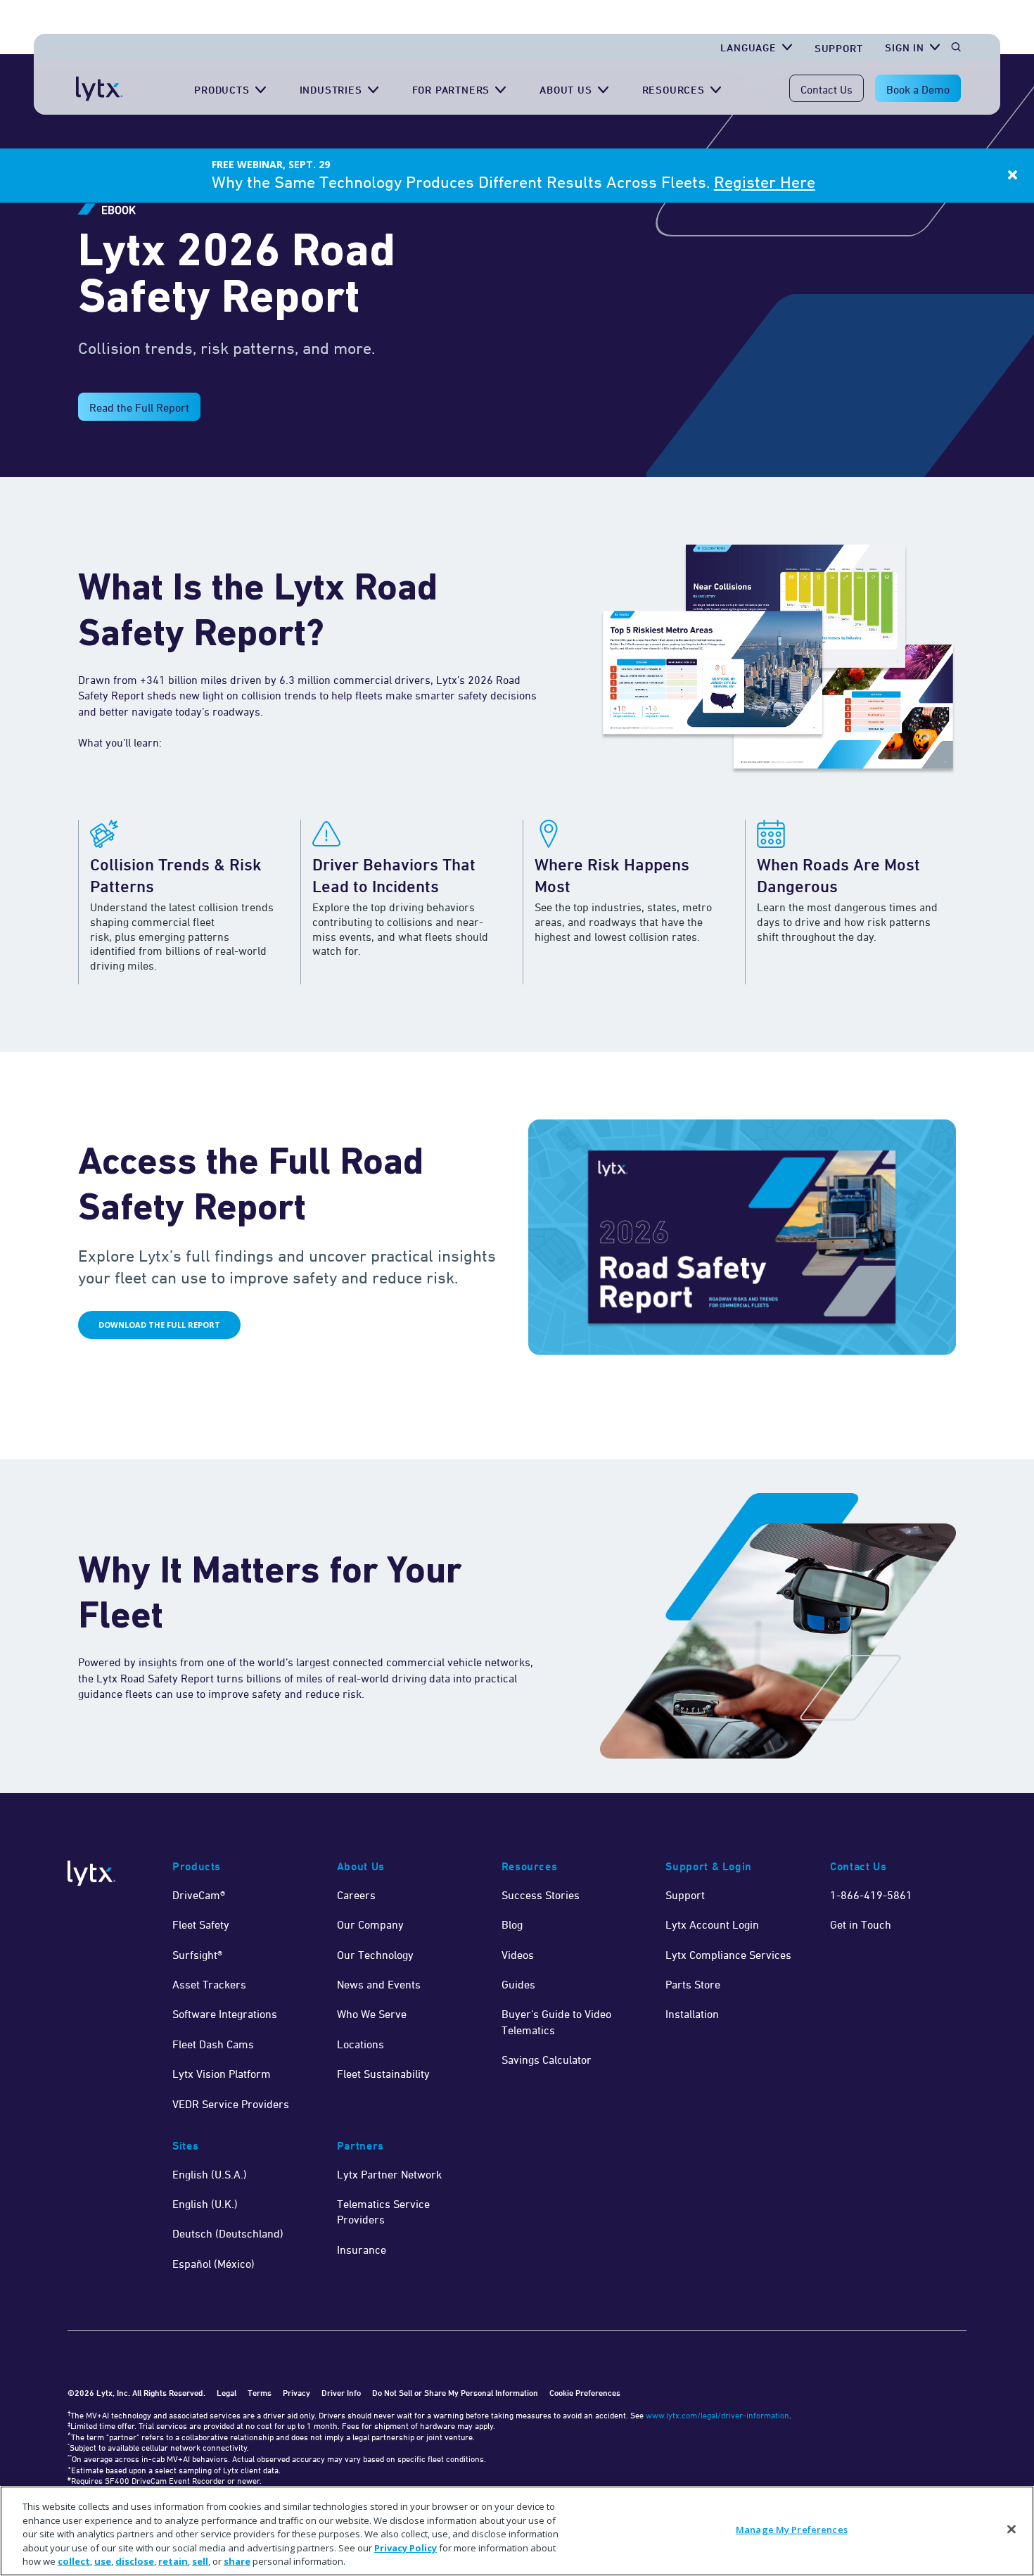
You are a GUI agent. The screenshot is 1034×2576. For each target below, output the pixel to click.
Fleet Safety (201, 1924)
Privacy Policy (406, 2548)
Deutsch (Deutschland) (228, 2233)
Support (839, 48)
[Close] (1011, 2530)
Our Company (370, 1924)
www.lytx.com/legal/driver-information (717, 2415)
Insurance (362, 2250)
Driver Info (341, 2393)
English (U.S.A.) (210, 2174)
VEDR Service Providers (231, 2104)
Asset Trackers (209, 1984)
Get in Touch (861, 1924)
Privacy (296, 2393)
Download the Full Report (159, 1325)
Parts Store (693, 1984)
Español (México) (213, 2264)
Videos (518, 1955)
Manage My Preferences (792, 2530)
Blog (512, 1924)
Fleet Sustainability (383, 2074)
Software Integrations (225, 2014)
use (103, 2561)
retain (173, 2561)
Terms (260, 2393)
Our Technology (375, 1955)
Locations (360, 2044)
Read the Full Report (139, 407)
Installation (692, 2014)
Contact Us (826, 89)
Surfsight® (197, 1955)
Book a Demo (918, 89)
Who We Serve (372, 2014)
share (237, 2561)
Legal (226, 2393)
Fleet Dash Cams (213, 2044)
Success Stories (541, 1895)
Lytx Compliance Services (728, 1955)
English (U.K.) (205, 2204)
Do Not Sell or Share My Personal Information (455, 2393)
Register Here (765, 182)
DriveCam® (199, 1895)
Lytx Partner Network (389, 2174)
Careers (356, 1895)
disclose (135, 2561)
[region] (517, 2531)
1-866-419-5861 (871, 1895)
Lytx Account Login (712, 1924)
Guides (518, 1984)
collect (74, 2561)
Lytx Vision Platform (222, 2074)
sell (200, 2561)
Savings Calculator (547, 2060)
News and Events (379, 1984)
